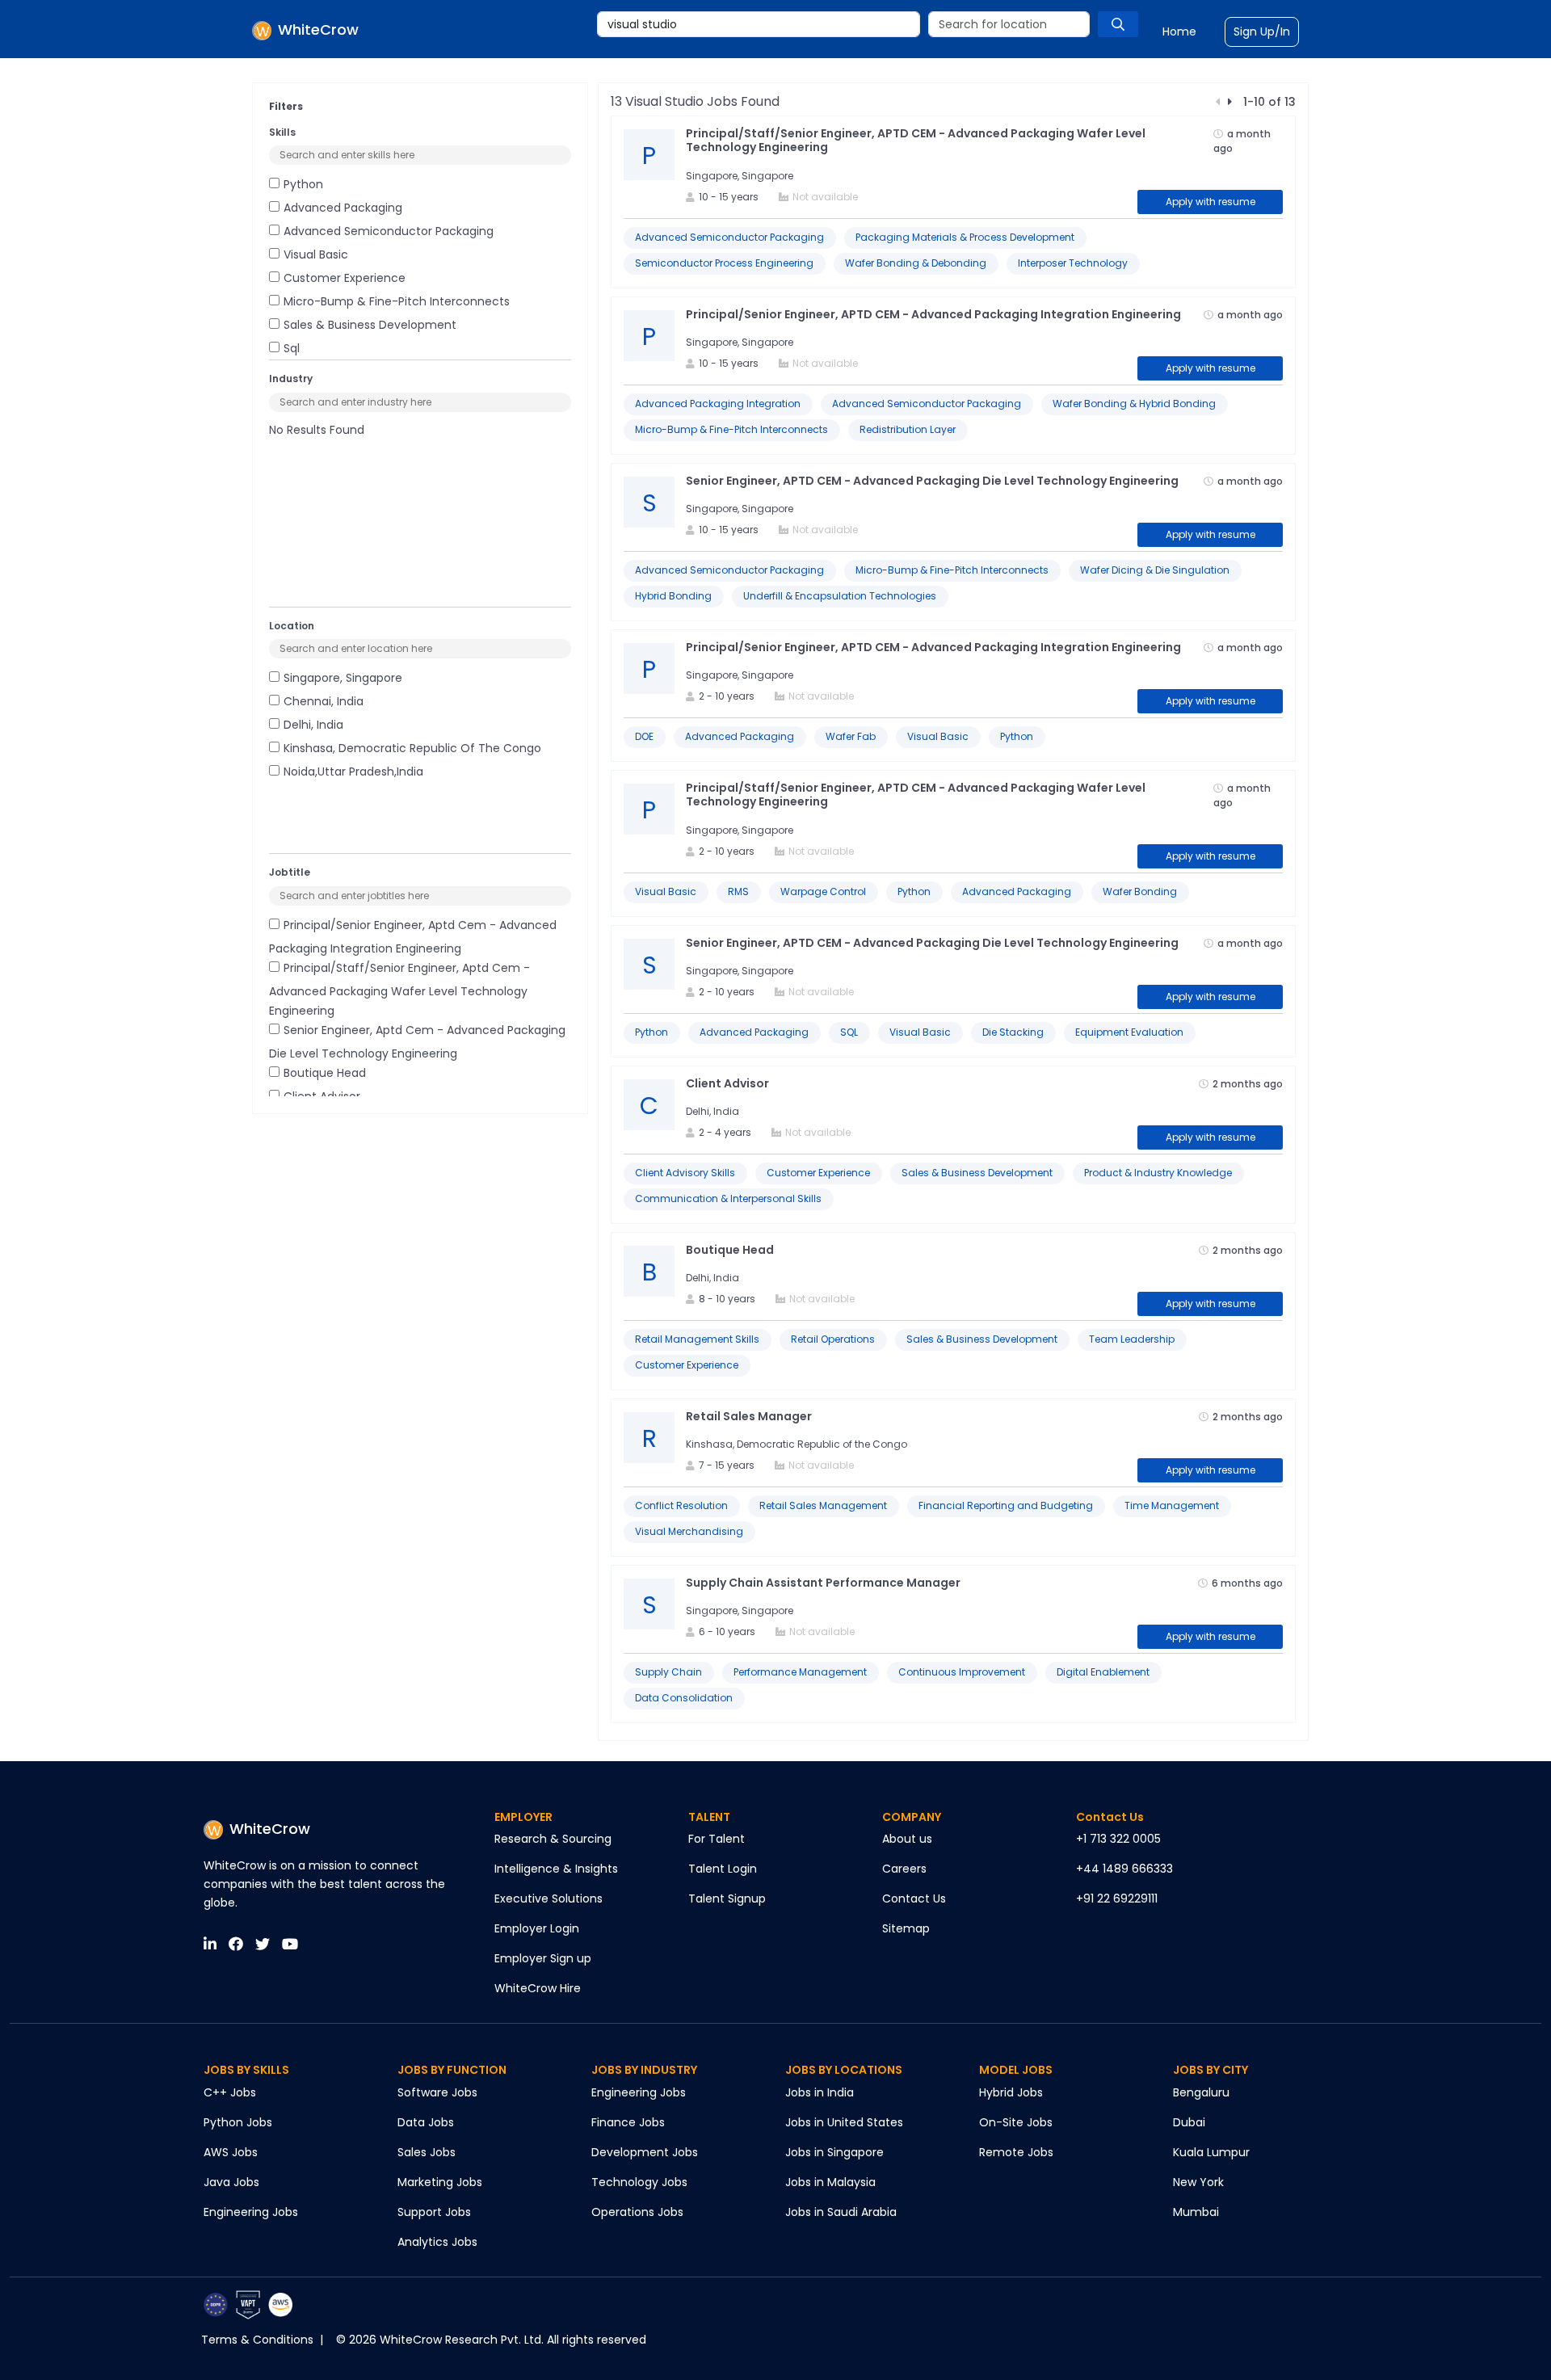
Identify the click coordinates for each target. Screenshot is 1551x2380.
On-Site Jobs (1016, 2122)
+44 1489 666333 (1124, 1869)
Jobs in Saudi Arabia (841, 2212)
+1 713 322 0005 (1118, 1839)
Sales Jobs (427, 2152)
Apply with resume (1211, 202)
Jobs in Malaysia (830, 2182)
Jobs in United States (844, 2122)
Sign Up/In (1262, 32)
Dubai (1189, 2122)
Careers (904, 1869)
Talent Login (723, 1869)
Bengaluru (1201, 2092)
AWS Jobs (231, 2152)
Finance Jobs (628, 2122)
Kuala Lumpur (1211, 2152)
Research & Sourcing (553, 1839)
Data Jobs (426, 2122)
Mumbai (1196, 2212)
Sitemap (906, 1928)
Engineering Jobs (251, 2212)
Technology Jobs (639, 2182)
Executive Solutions (549, 1899)
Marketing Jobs (440, 2182)
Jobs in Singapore (834, 2152)
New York (1198, 2182)
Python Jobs (238, 2122)
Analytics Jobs (437, 2242)
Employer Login (537, 1928)
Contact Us (914, 1899)
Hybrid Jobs (1011, 2092)
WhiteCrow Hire (538, 1988)
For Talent (717, 1839)
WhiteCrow (270, 1829)
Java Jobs (231, 2182)
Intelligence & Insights (556, 1869)
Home (1179, 32)
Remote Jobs (1016, 2152)
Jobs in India (820, 2092)
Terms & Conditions (257, 2340)
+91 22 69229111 (1117, 1899)
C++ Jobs (230, 2092)
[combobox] (759, 24)
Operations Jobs (637, 2212)
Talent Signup (727, 1899)
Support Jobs (434, 2212)
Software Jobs (437, 2092)
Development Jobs (645, 2152)
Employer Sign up (543, 1958)
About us (907, 1839)
